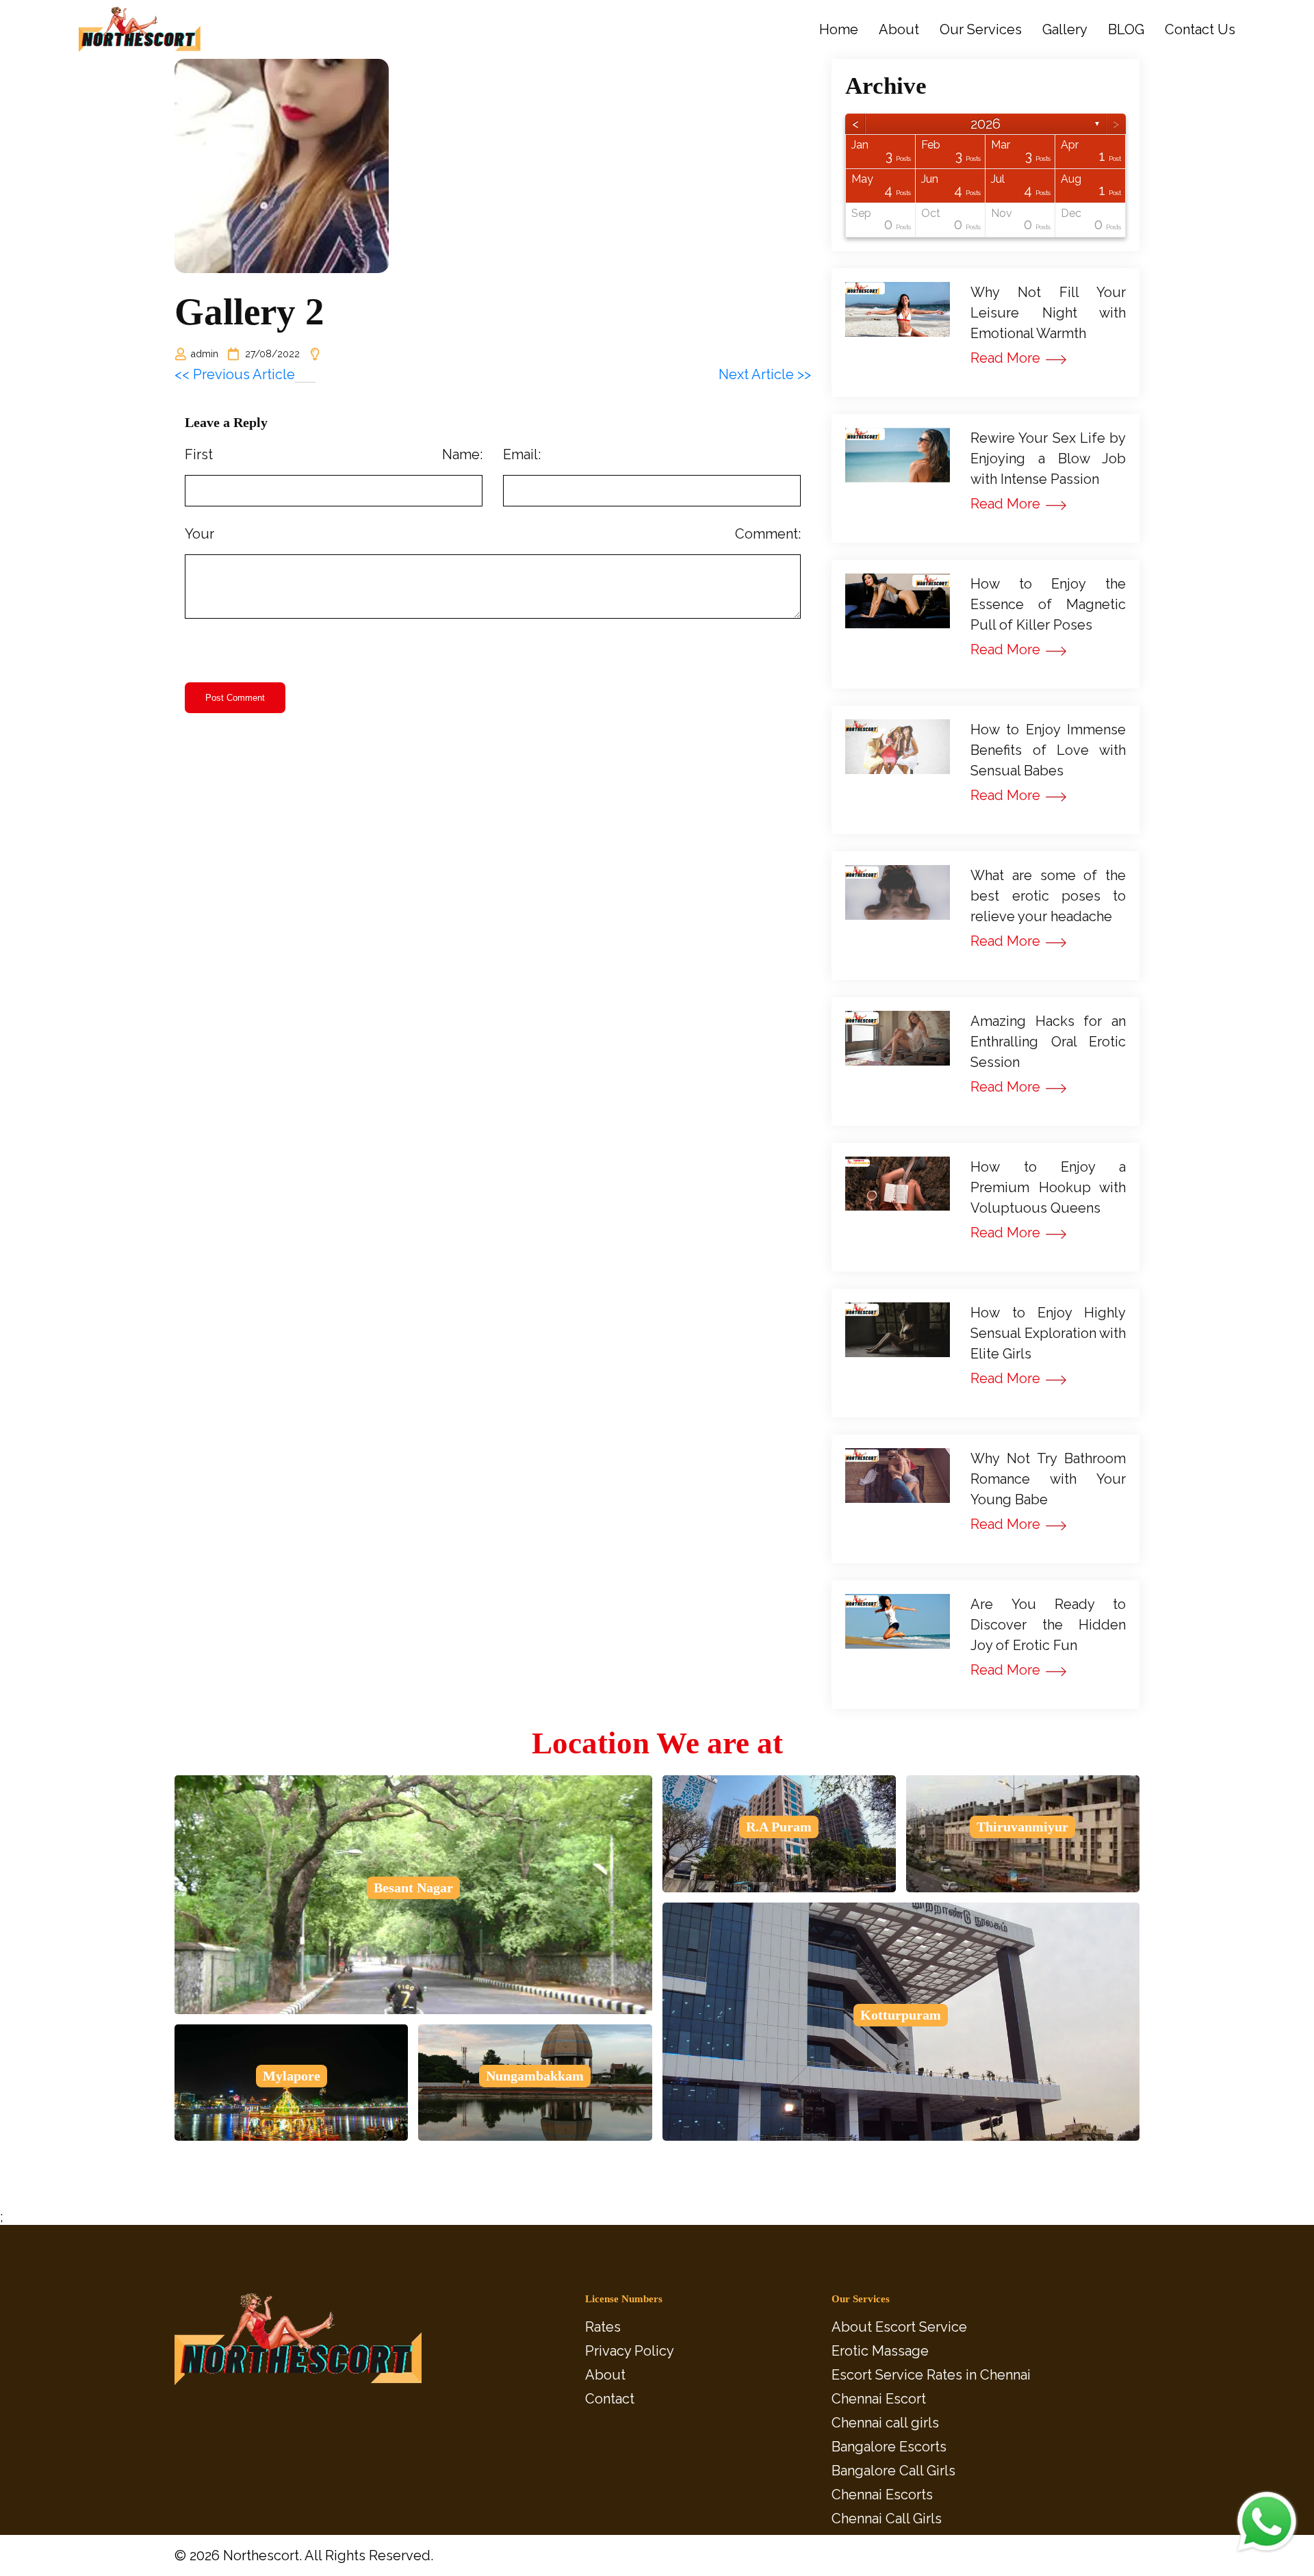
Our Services (981, 30)
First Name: (334, 454)
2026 (985, 124)
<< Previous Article (235, 374)
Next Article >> (765, 374)
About (899, 30)
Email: (522, 454)
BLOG (1126, 30)
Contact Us (1200, 30)
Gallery (1065, 30)
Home (839, 30)
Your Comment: (493, 534)
